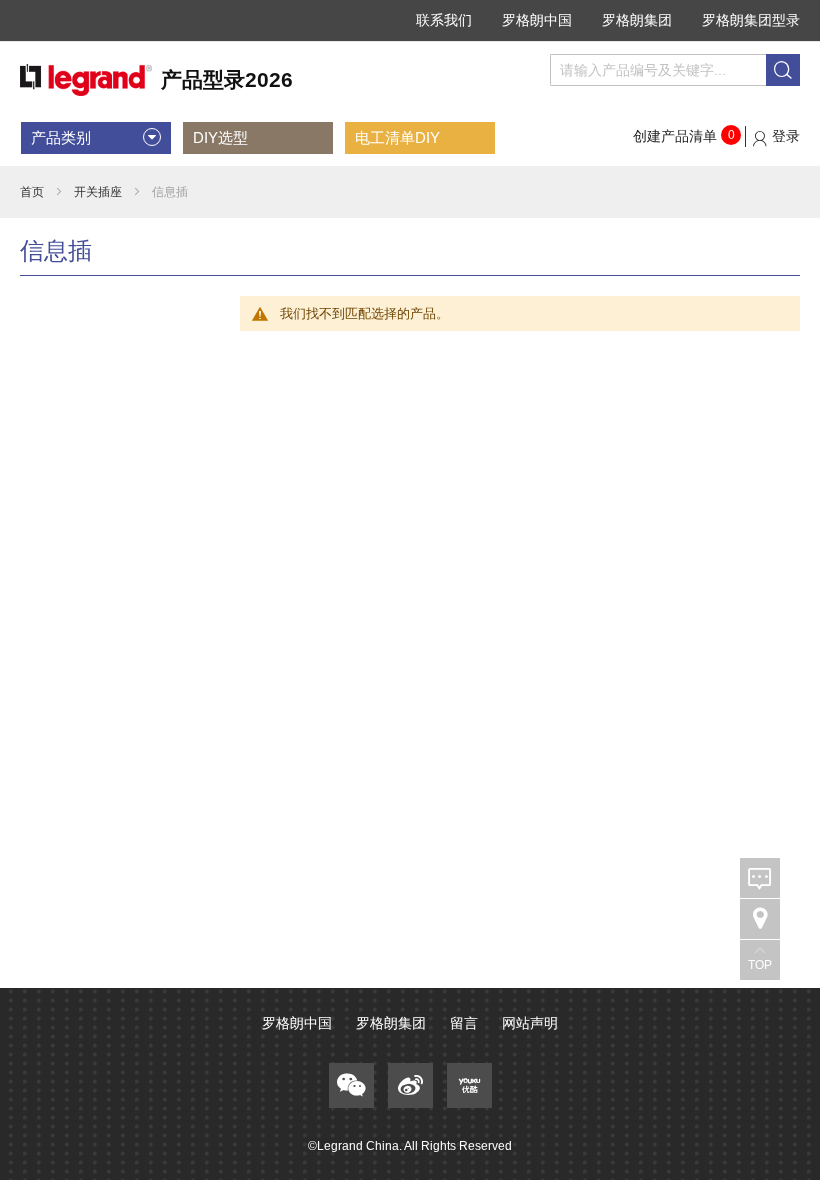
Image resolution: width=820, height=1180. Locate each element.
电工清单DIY (397, 137)
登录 (786, 136)
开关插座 (98, 192)
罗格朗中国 (537, 20)
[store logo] (156, 80)
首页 (32, 192)
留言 (464, 1023)
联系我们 (444, 20)
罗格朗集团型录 (751, 20)
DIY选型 (220, 137)
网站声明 (530, 1023)
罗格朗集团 (637, 20)
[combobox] (675, 70)
